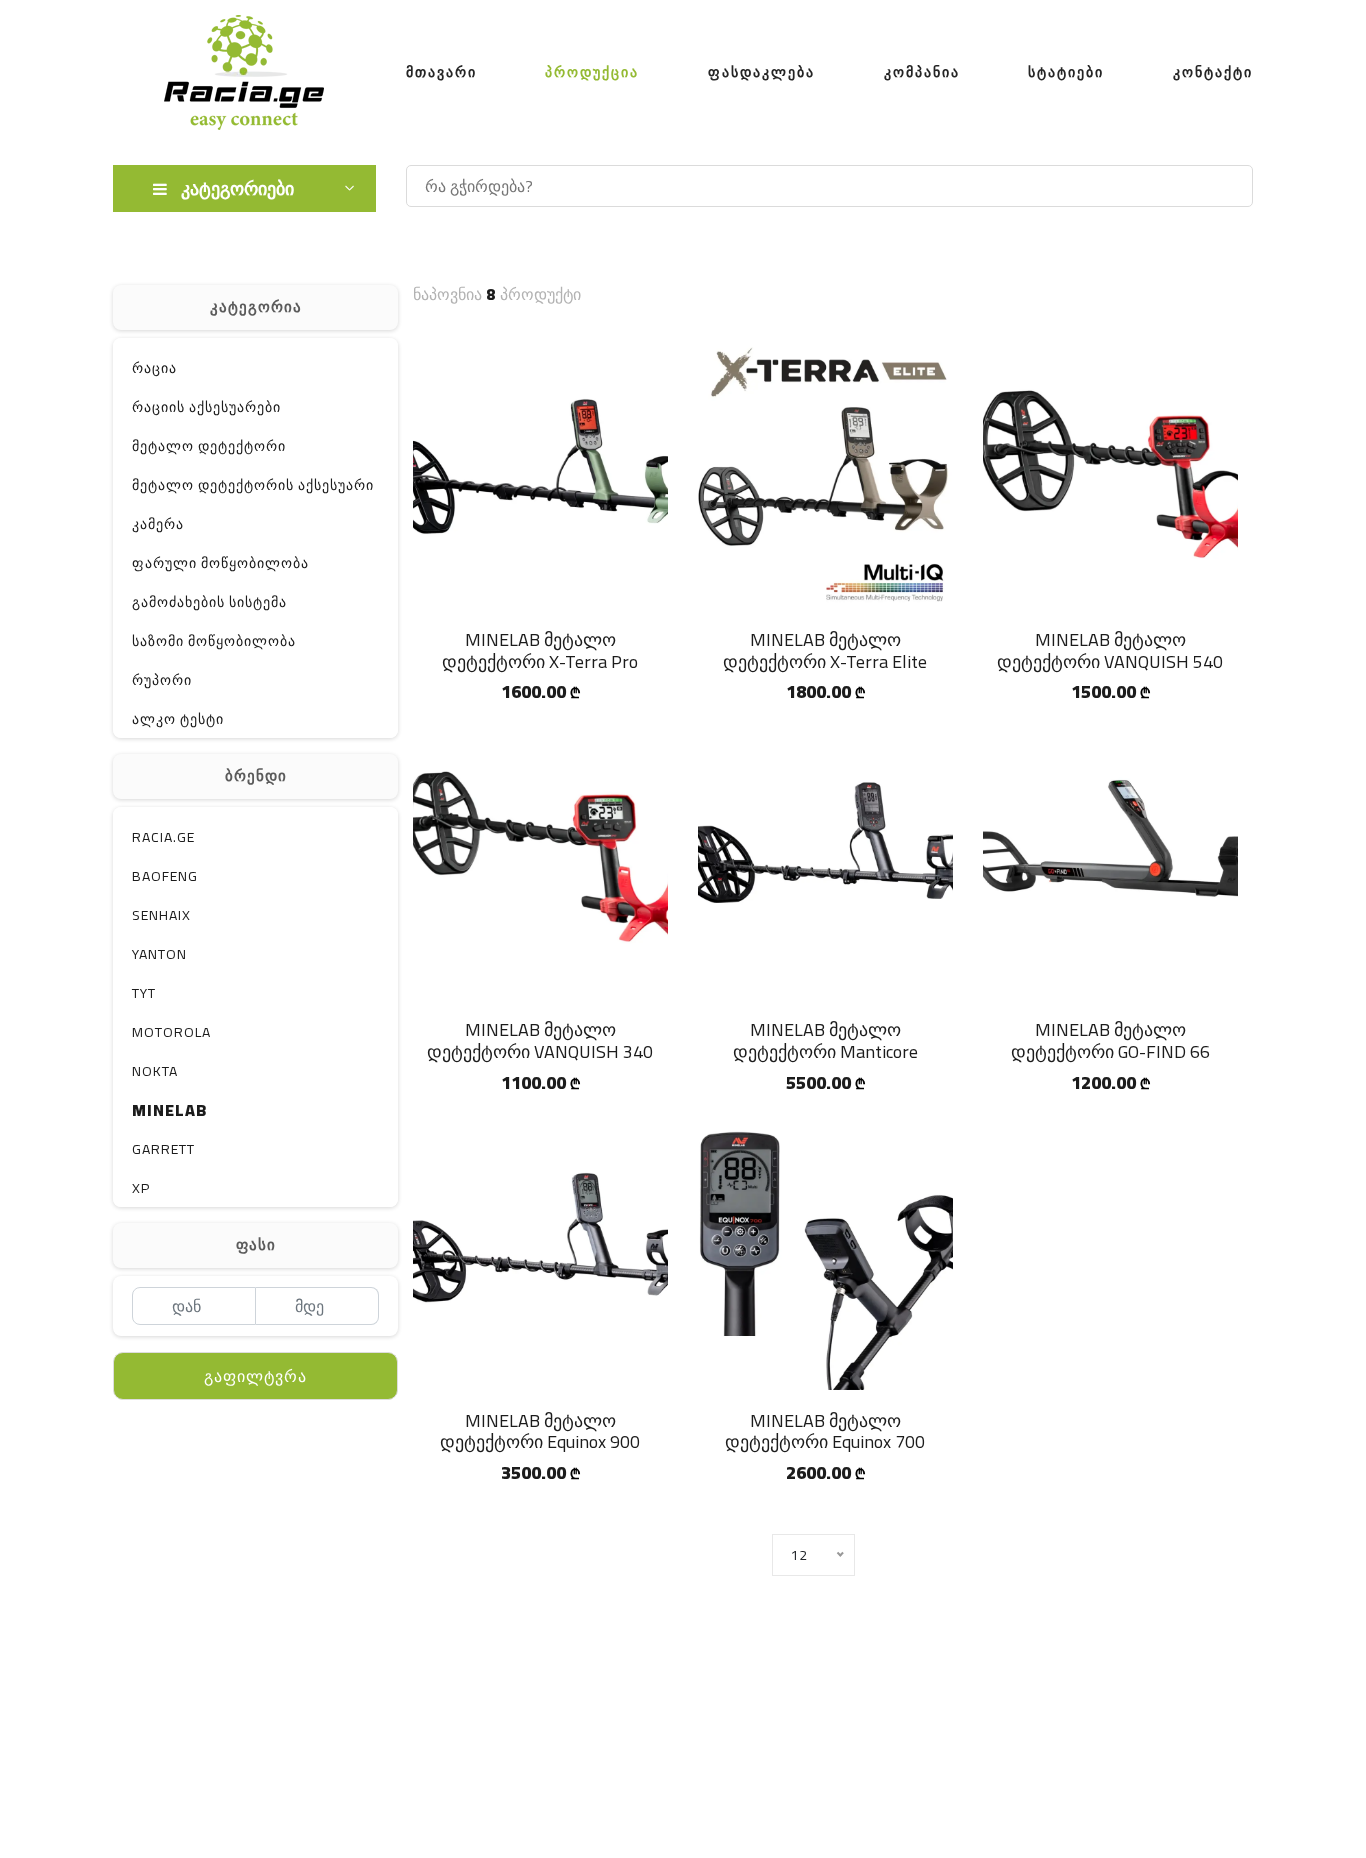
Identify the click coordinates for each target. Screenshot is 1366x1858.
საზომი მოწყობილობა (214, 641)
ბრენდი (256, 775)
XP (141, 1188)
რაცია (154, 368)
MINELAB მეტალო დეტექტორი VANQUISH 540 (1110, 650)
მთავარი (441, 72)
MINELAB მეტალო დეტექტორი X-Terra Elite (825, 650)
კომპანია (922, 72)
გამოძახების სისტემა (209, 602)
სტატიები (1066, 72)
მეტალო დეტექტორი (209, 446)
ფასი (256, 1244)
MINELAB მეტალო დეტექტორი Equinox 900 (540, 1431)
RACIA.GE (163, 837)
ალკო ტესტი (178, 719)
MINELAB (169, 1110)
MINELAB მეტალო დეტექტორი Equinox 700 (825, 1431)
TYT (144, 993)
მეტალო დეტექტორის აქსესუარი (253, 485)
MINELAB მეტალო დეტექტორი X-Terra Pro (540, 650)
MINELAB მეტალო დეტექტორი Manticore (825, 1040)
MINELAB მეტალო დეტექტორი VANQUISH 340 (540, 1040)
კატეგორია (256, 306)
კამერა (158, 524)
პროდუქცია (592, 72)
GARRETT (163, 1149)
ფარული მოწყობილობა (220, 563)
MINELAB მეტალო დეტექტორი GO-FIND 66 (1110, 1040)
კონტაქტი (1213, 72)
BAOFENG (165, 876)
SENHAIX (161, 915)
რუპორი (162, 680)
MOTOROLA (171, 1032)
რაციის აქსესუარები (206, 407)
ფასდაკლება (761, 72)
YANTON (159, 954)
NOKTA (155, 1071)
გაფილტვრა (255, 1376)
